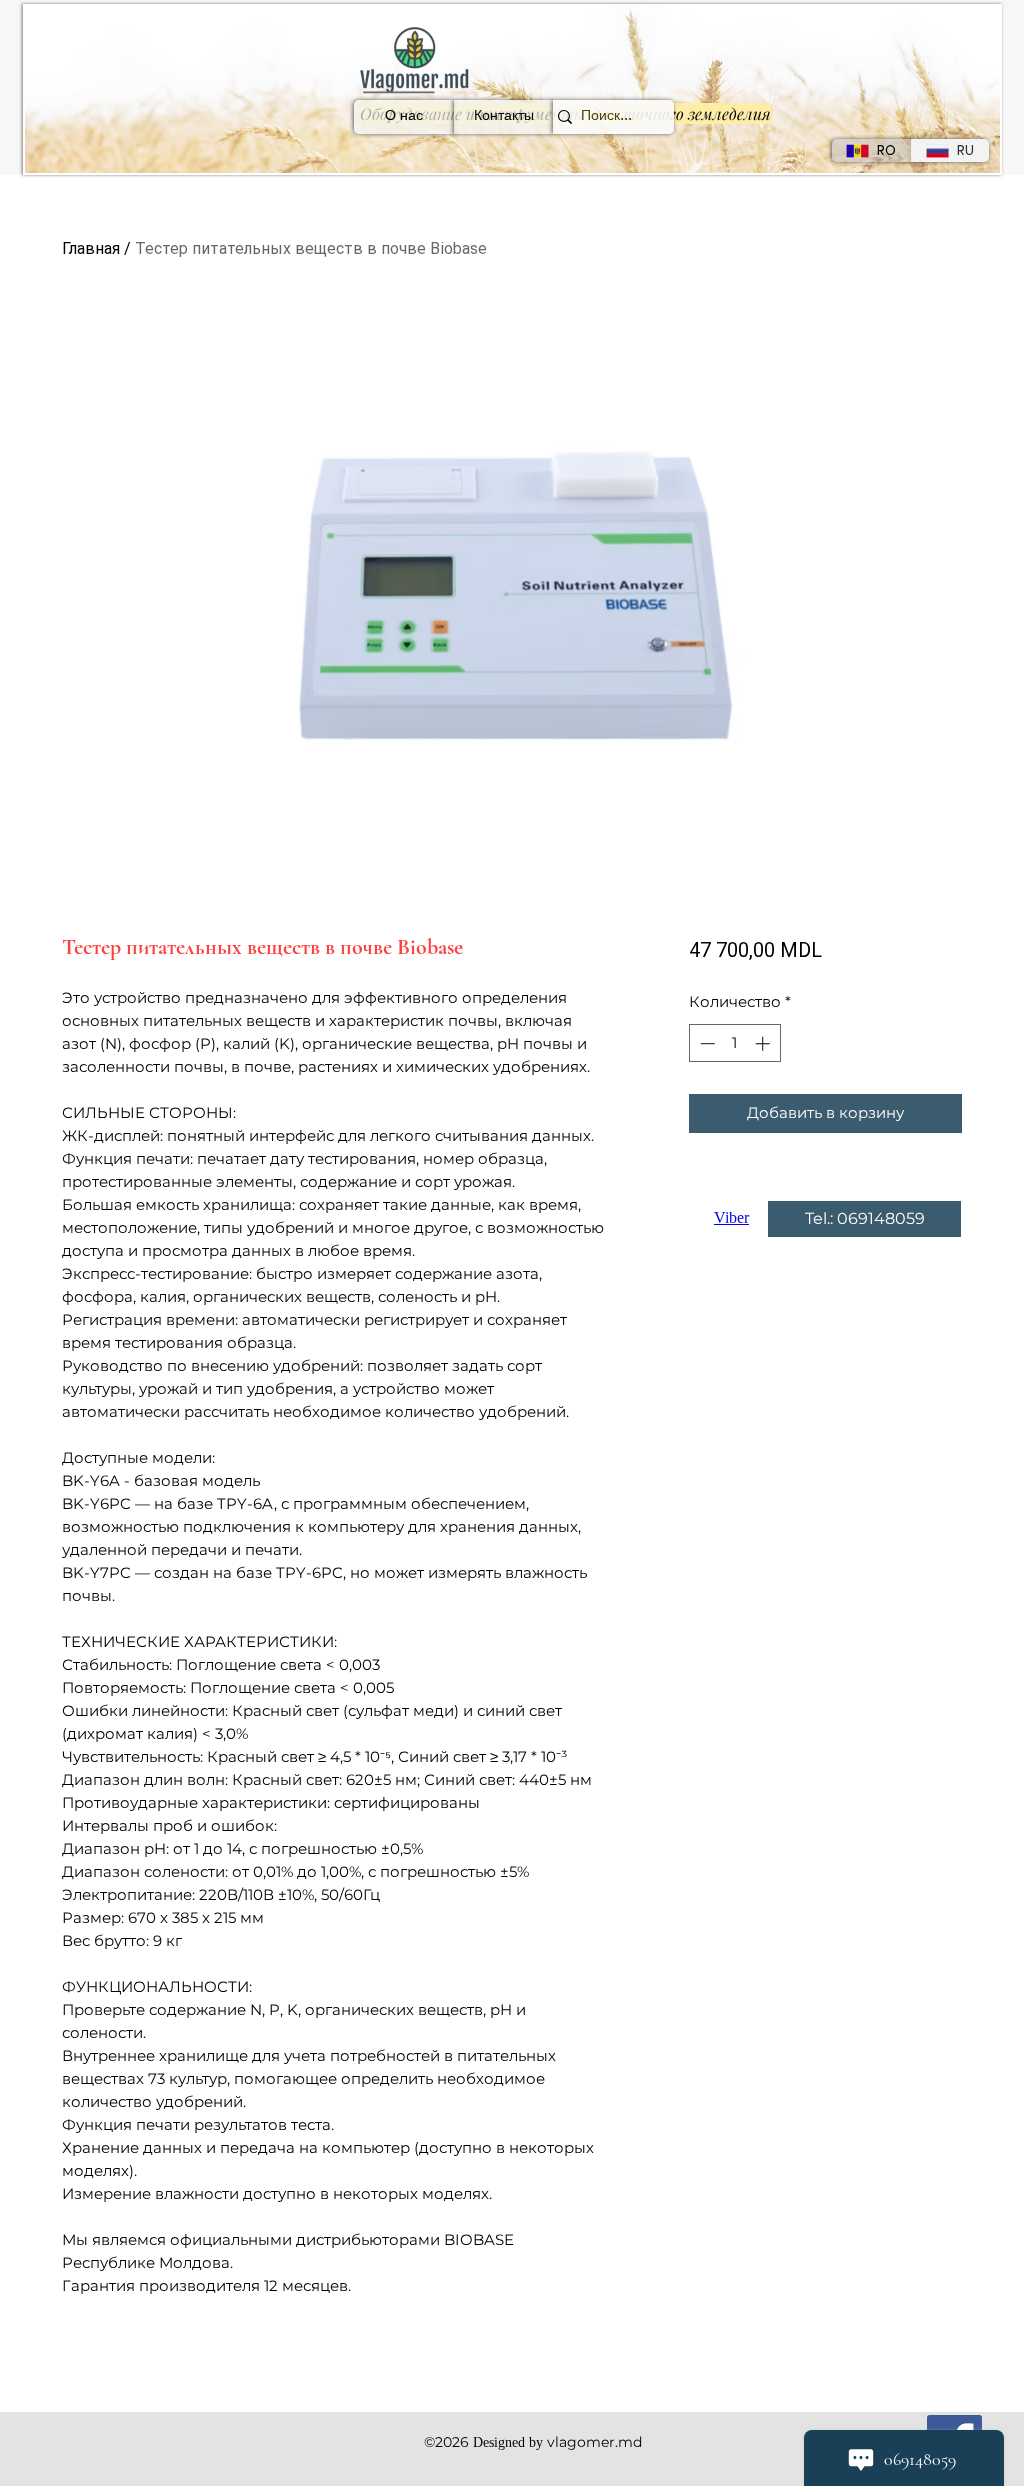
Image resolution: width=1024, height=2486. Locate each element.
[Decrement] (705, 1043)
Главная (91, 248)
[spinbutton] (734, 1043)
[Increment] (764, 1043)
